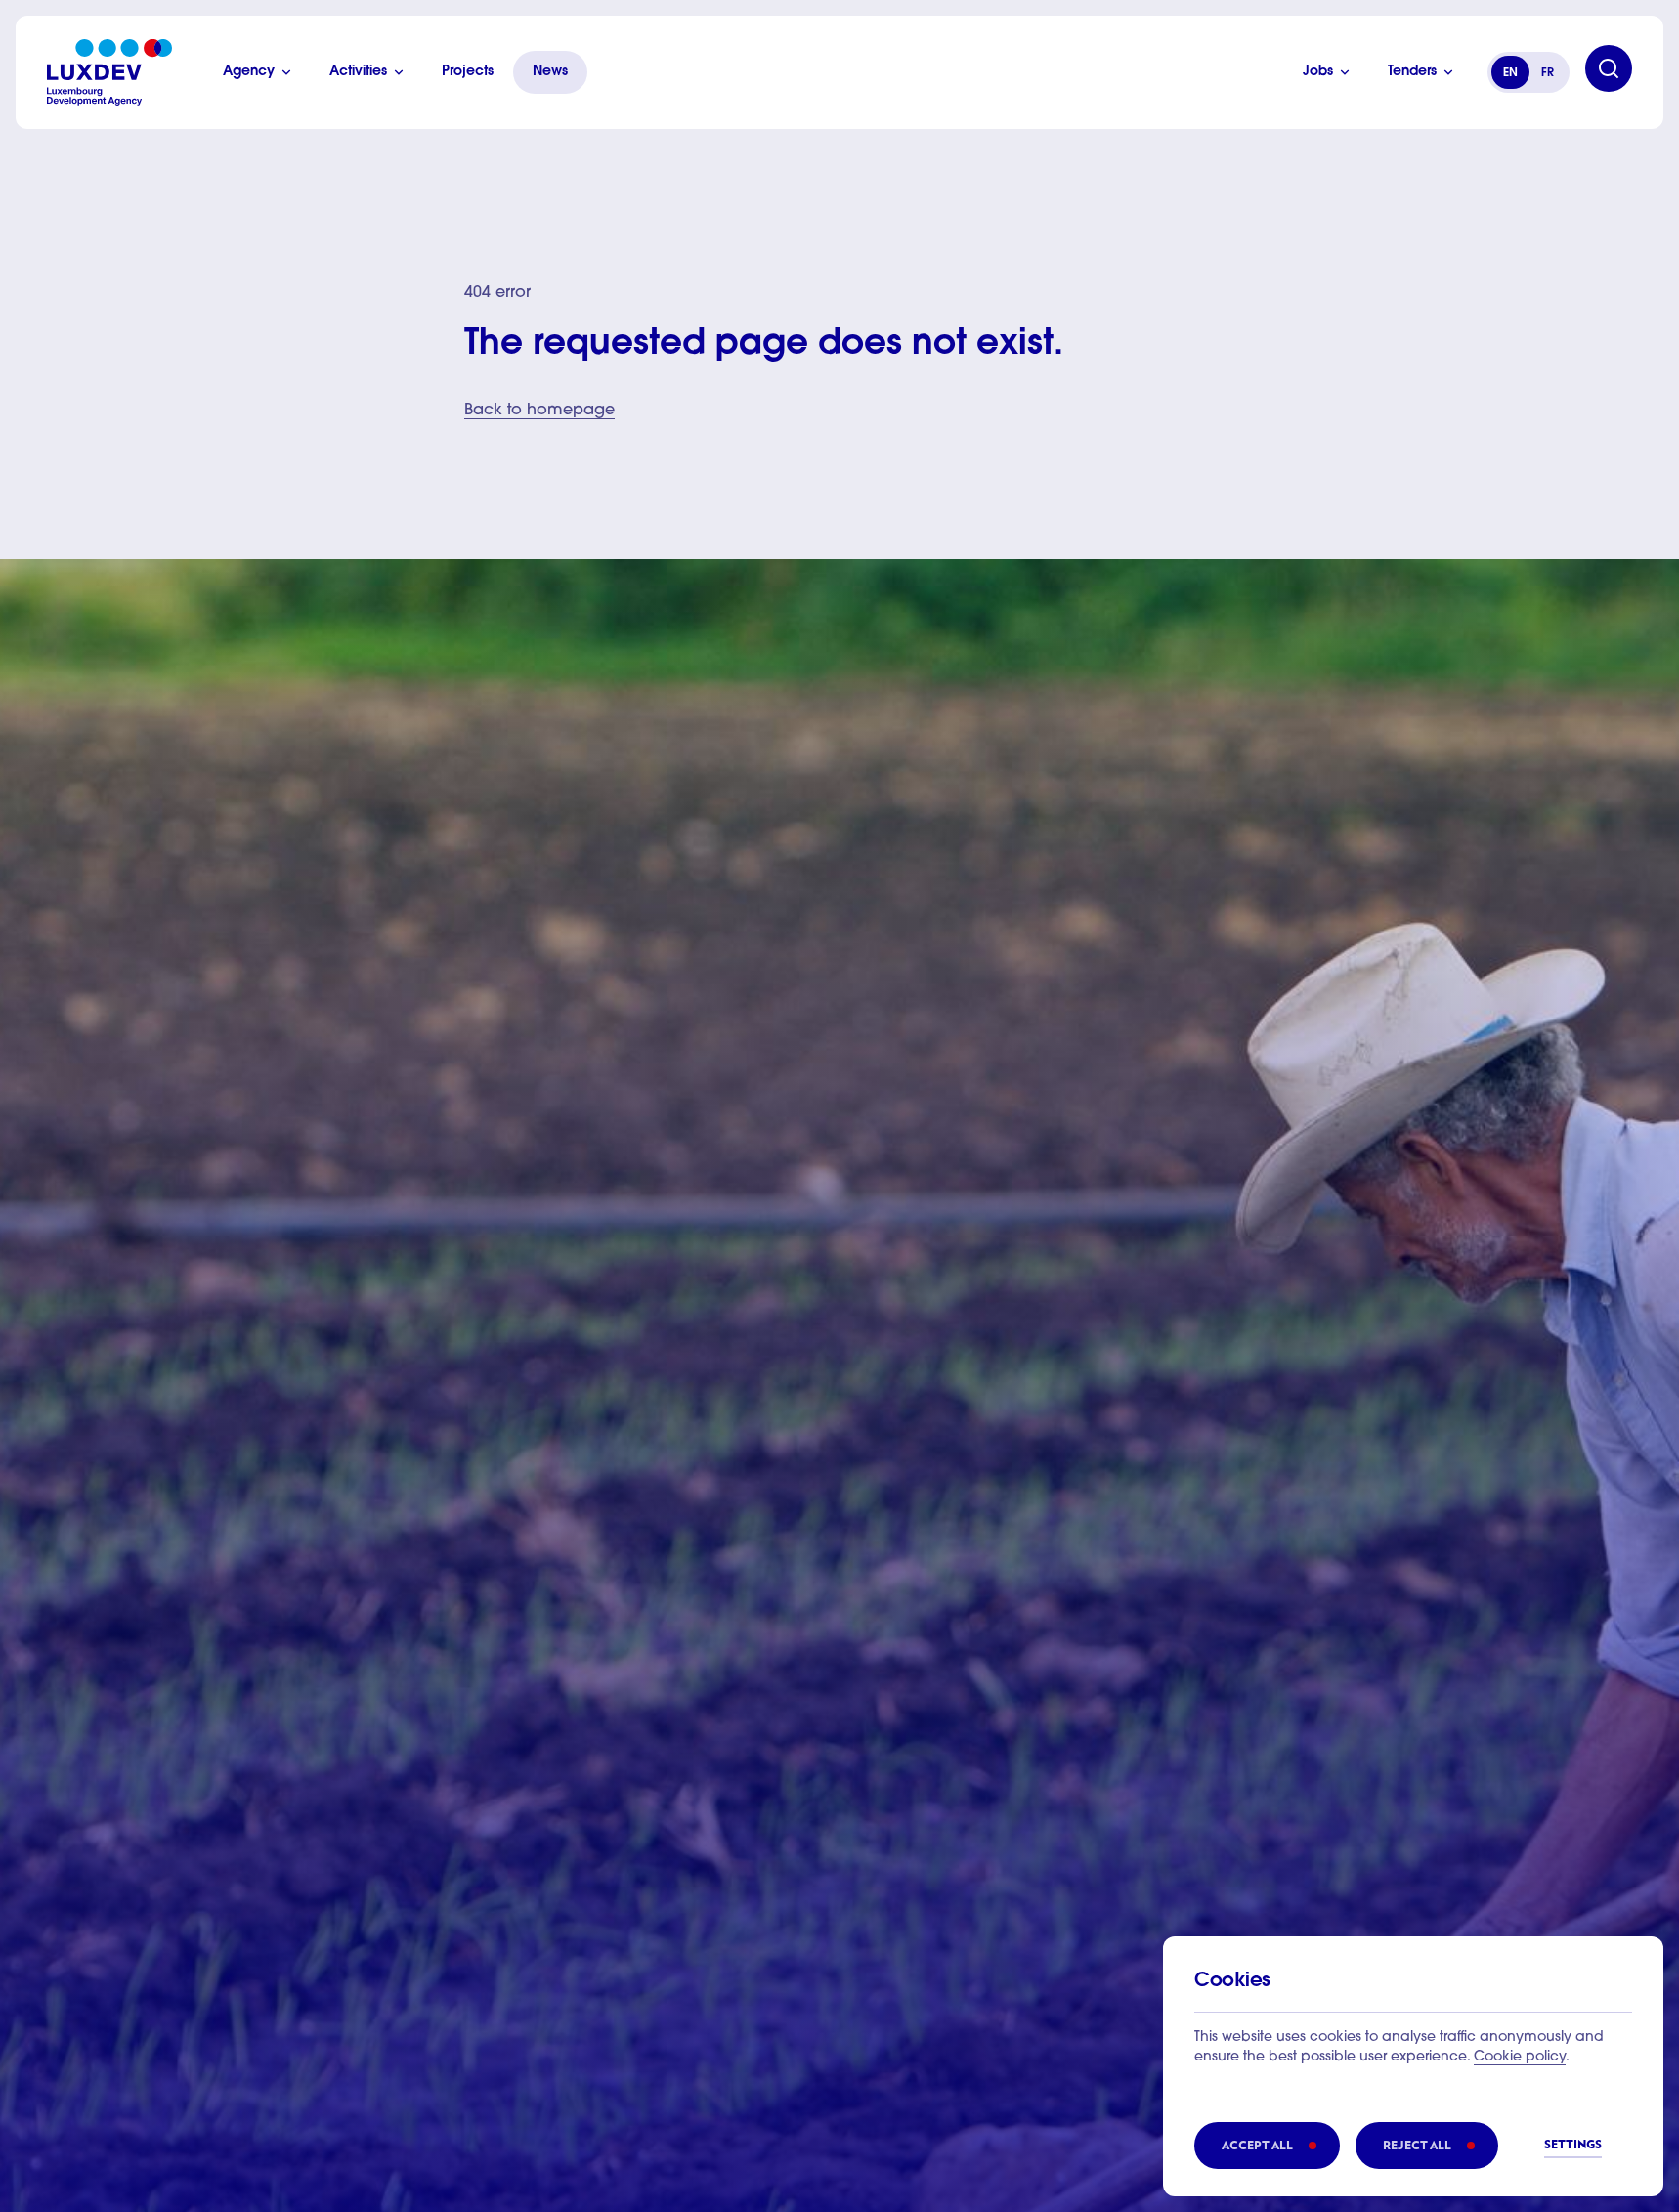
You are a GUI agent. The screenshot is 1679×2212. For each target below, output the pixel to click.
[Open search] (1609, 68)
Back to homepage (539, 411)
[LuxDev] (109, 72)
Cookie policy (1520, 2058)
